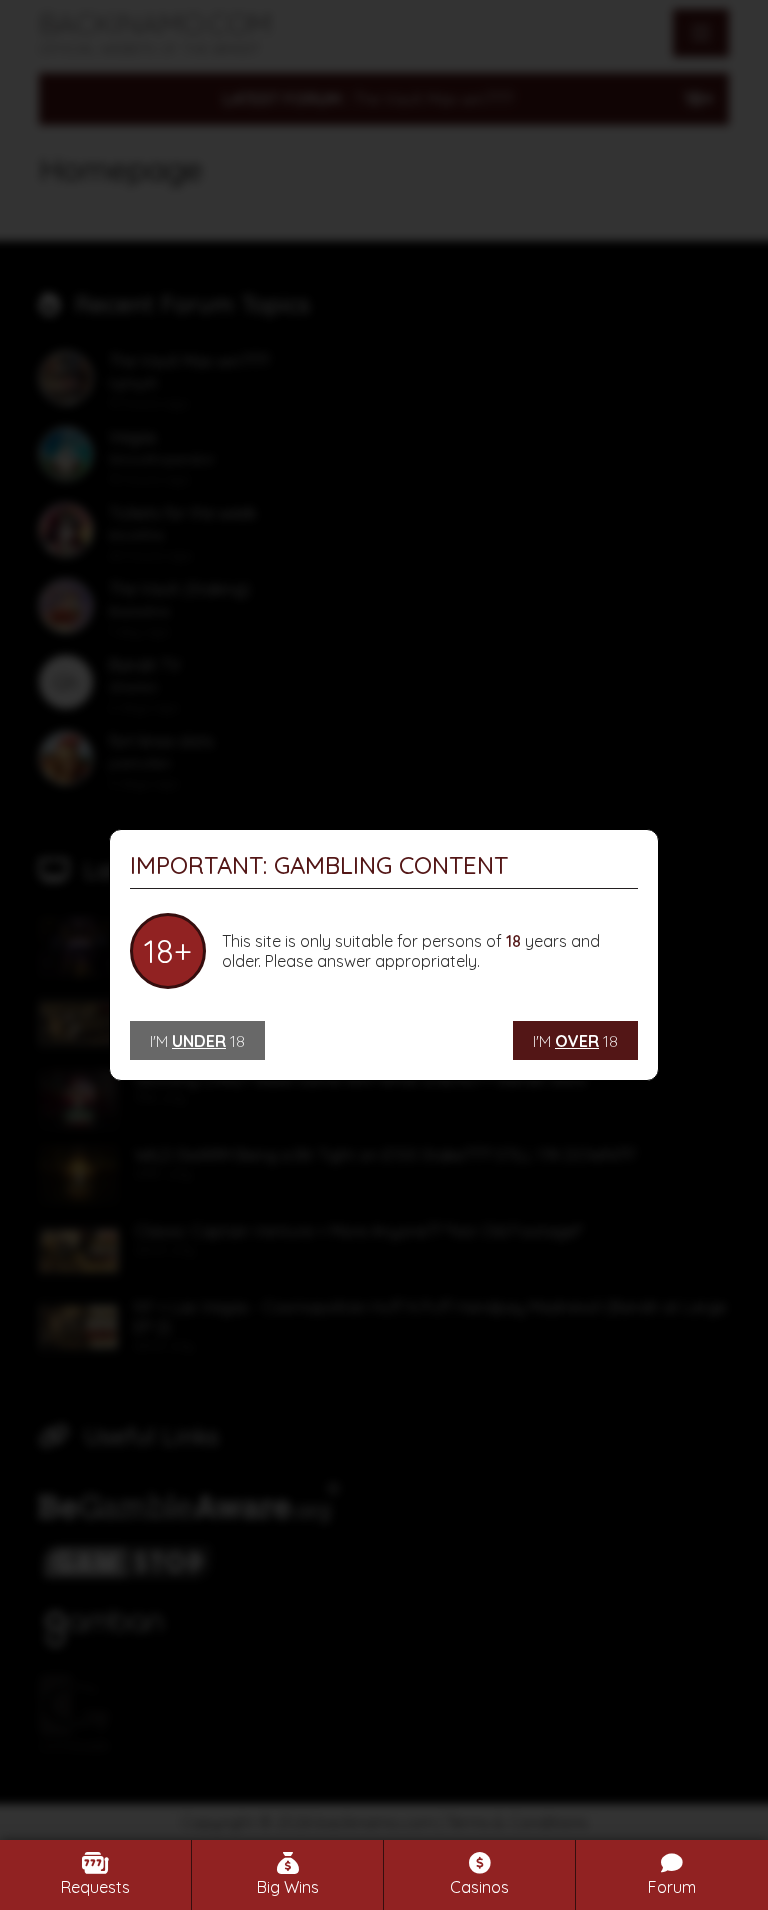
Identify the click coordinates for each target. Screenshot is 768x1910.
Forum (672, 1887)
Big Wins (288, 1887)
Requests (95, 1887)
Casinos (479, 1887)
